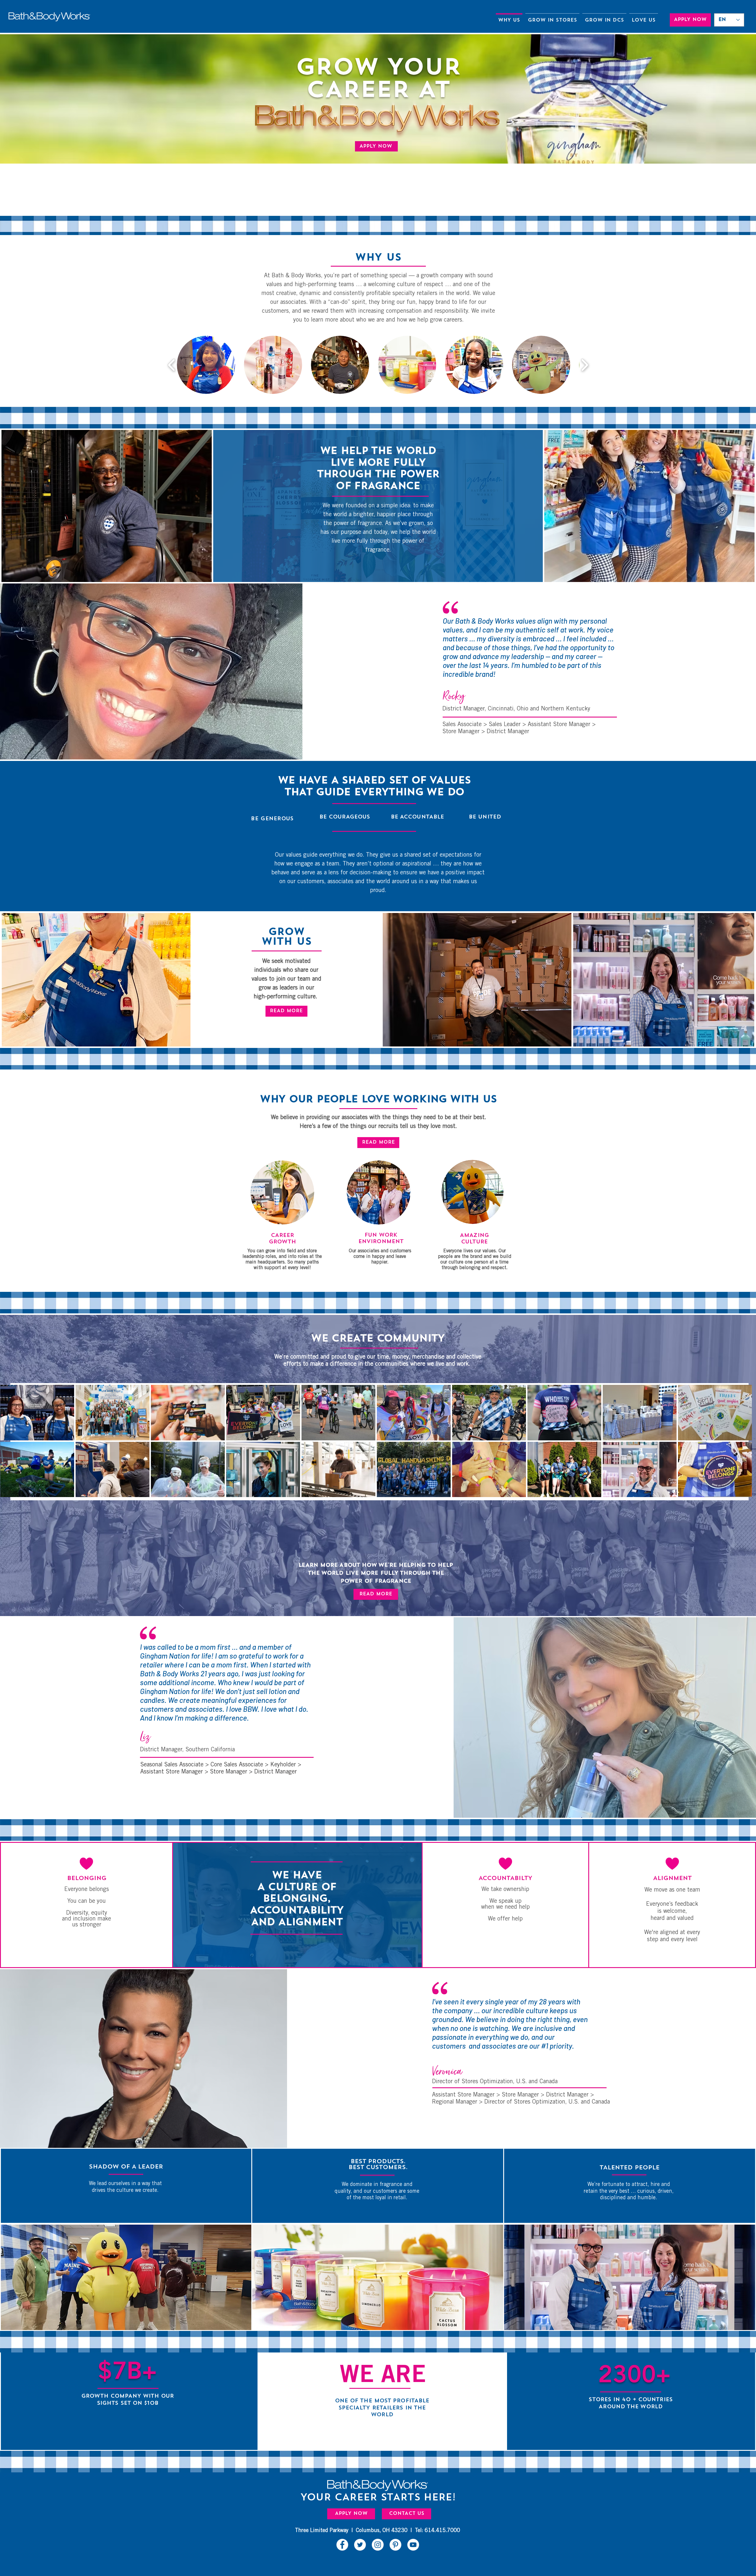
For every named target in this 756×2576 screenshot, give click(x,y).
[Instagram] (378, 2545)
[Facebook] (342, 2545)
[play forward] (585, 365)
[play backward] (172, 365)
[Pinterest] (395, 2545)
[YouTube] (413, 2545)
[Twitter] (360, 2545)
